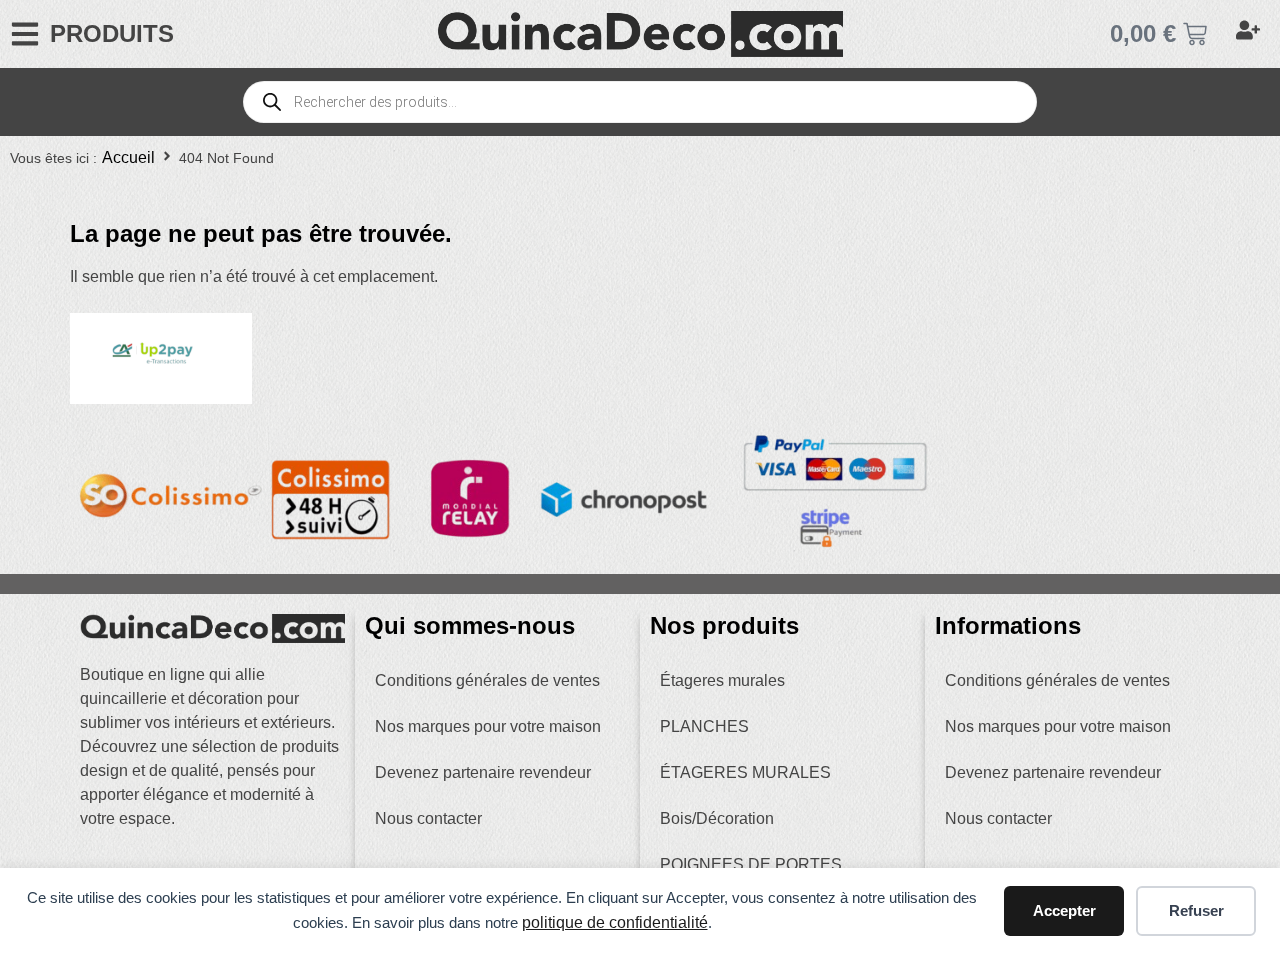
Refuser (1196, 910)
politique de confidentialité (615, 922)
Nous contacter (428, 818)
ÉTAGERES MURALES (745, 772)
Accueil (128, 157)
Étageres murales (722, 680)
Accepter (1064, 910)
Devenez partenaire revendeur (483, 772)
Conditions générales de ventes (487, 680)
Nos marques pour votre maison (488, 726)
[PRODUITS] (25, 34)
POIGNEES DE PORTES (751, 864)
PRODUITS (112, 33)
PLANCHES (704, 726)
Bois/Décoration (717, 818)
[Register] (1250, 34)
